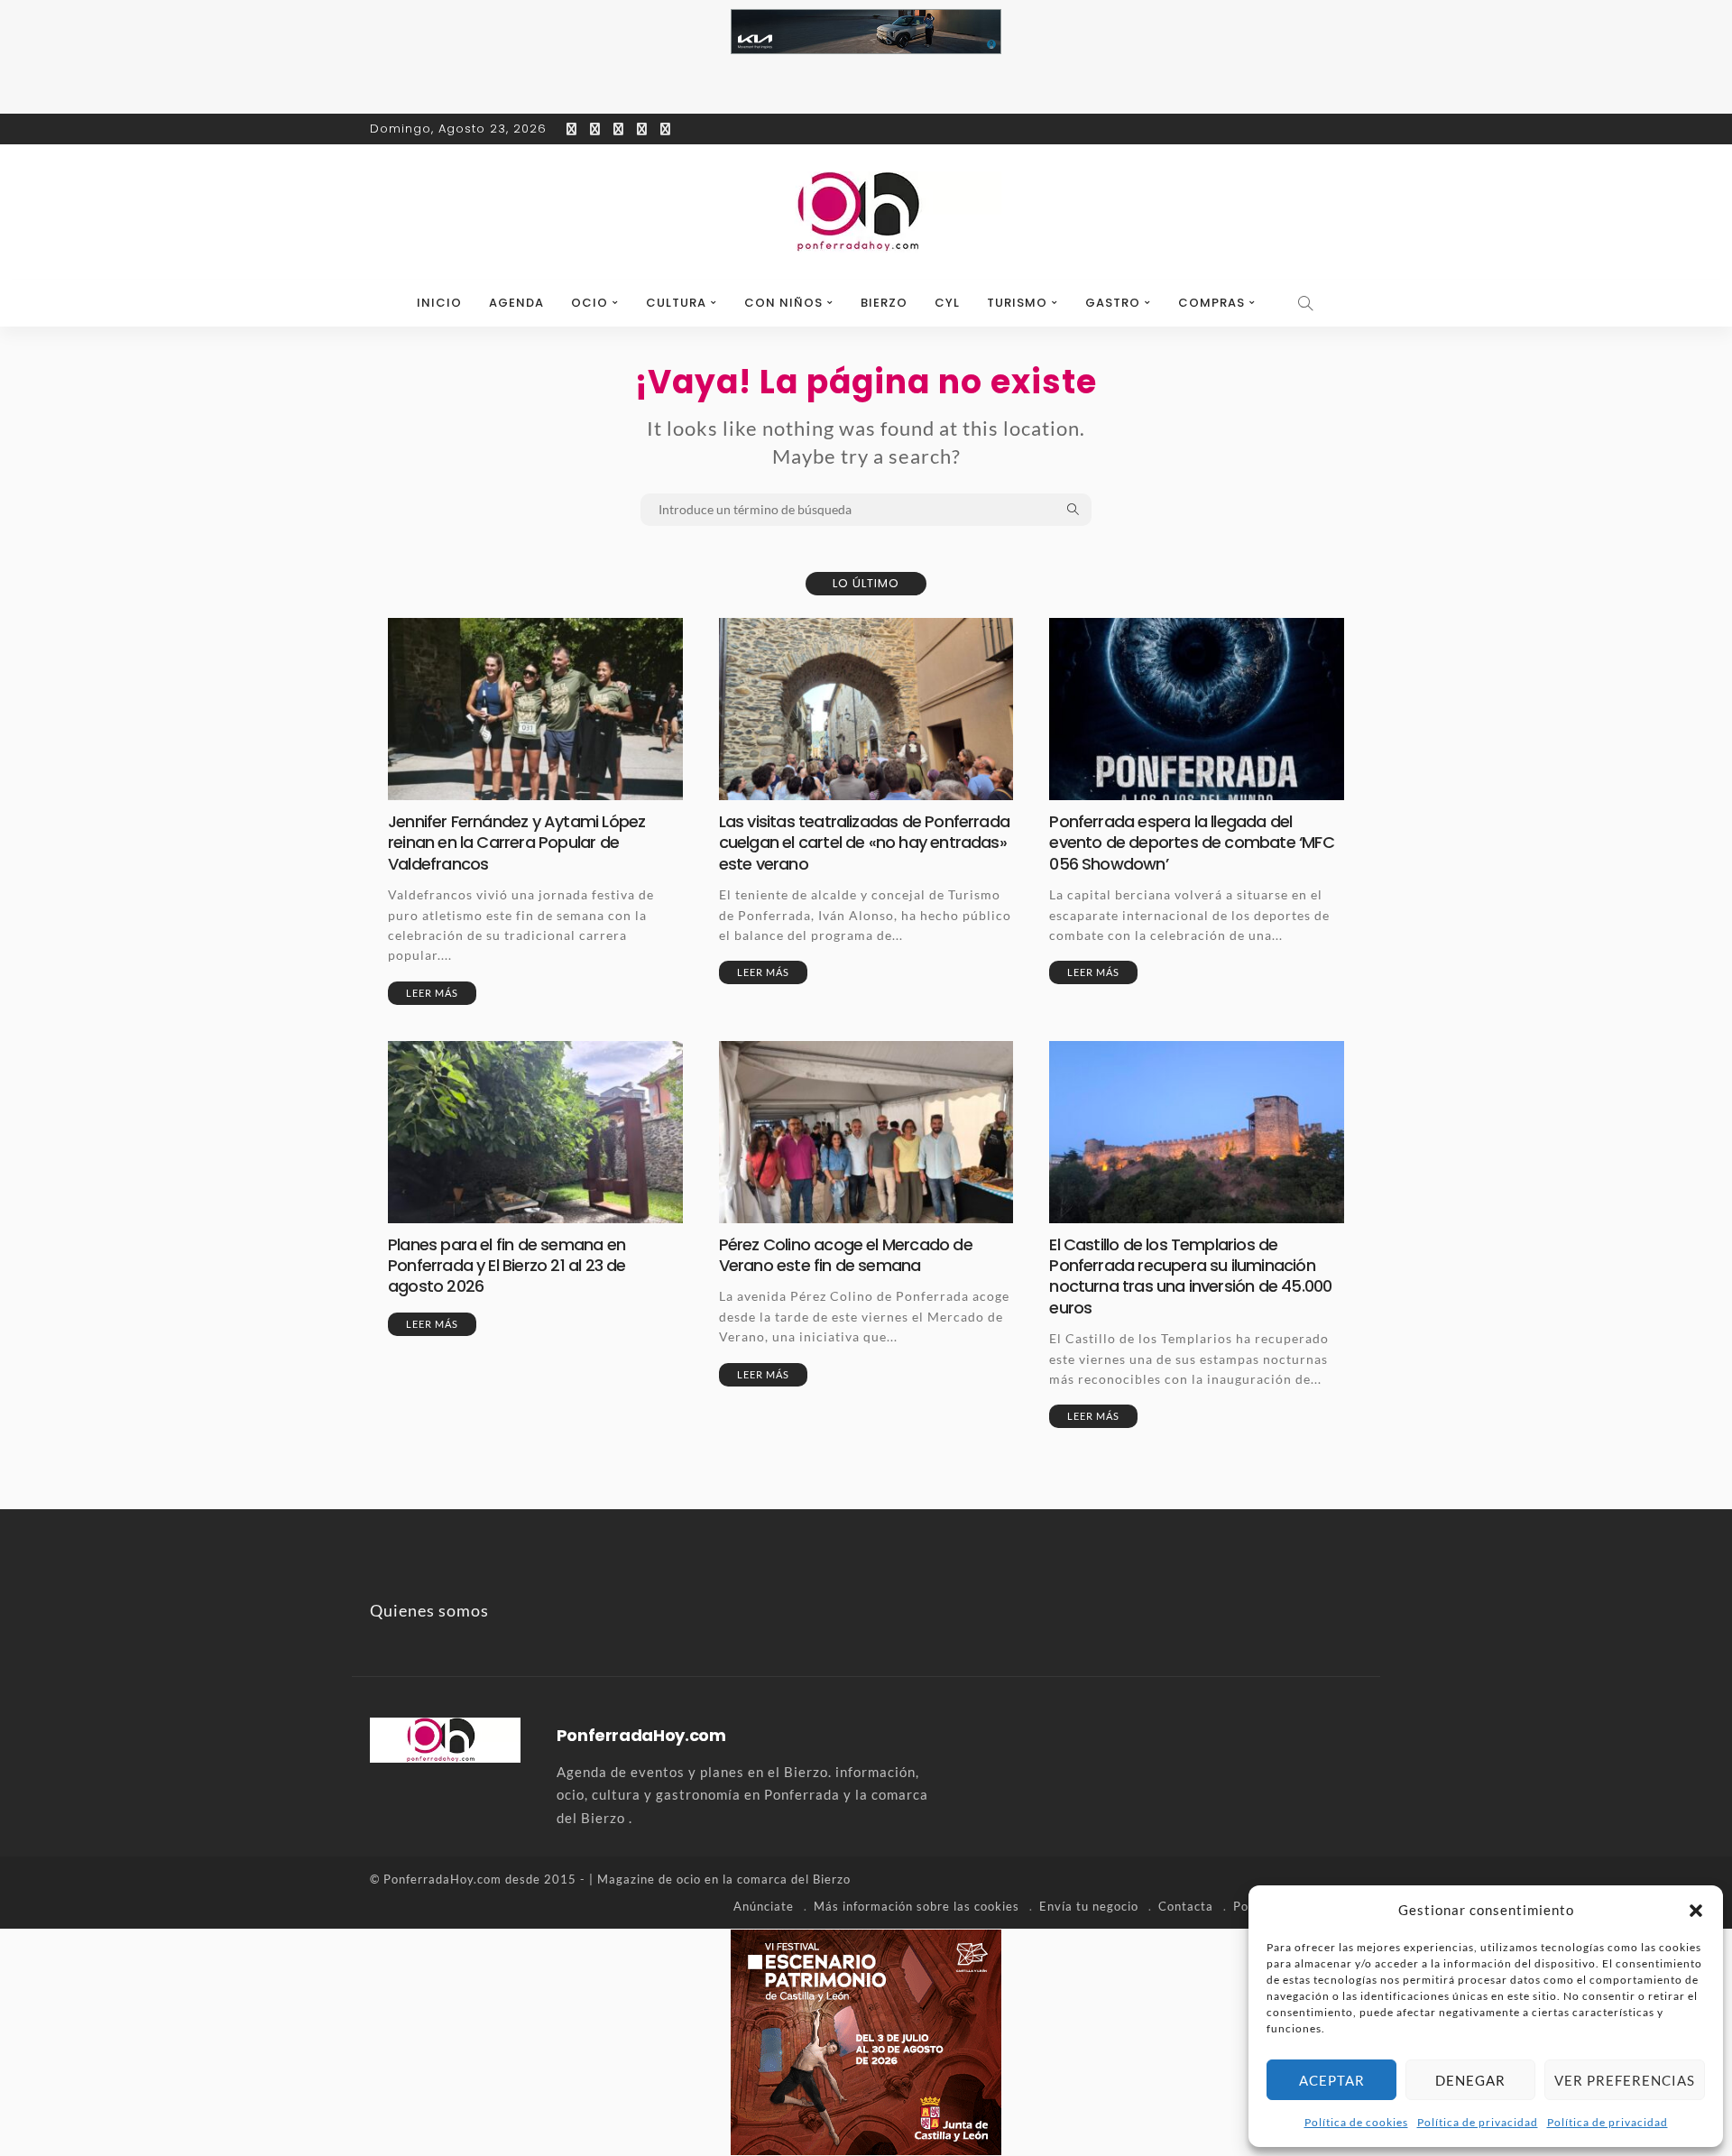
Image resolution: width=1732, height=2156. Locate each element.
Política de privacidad (1478, 2122)
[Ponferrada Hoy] (445, 1738)
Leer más (432, 993)
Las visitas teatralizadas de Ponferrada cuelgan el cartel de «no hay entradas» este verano (864, 843)
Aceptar (1332, 2080)
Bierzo (884, 303)
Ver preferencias (1625, 2080)
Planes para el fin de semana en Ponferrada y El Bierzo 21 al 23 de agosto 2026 (507, 1266)
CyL (947, 303)
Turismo (1017, 303)
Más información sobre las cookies (917, 1906)
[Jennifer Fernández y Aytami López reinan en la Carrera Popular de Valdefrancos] (535, 709)
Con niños (783, 303)
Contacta (1186, 1906)
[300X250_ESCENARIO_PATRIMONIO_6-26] (866, 2041)
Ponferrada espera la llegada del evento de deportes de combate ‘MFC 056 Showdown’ (1191, 843)
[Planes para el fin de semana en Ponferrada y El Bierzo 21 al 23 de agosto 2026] (535, 1132)
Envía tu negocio (1089, 1906)
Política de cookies (1356, 2122)
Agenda (516, 303)
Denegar (1470, 2080)
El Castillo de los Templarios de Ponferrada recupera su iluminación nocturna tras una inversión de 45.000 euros (1190, 1276)
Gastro (1113, 303)
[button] (1696, 1911)
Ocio (590, 303)
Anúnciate (764, 1906)
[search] (1306, 303)
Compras (1211, 303)
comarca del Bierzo (794, 1879)
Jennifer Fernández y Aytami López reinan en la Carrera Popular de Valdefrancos (516, 843)
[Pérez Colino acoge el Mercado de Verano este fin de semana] (866, 1132)
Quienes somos (429, 1610)
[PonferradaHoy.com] (866, 212)
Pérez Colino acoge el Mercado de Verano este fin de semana (846, 1255)
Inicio (439, 303)
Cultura (676, 303)
